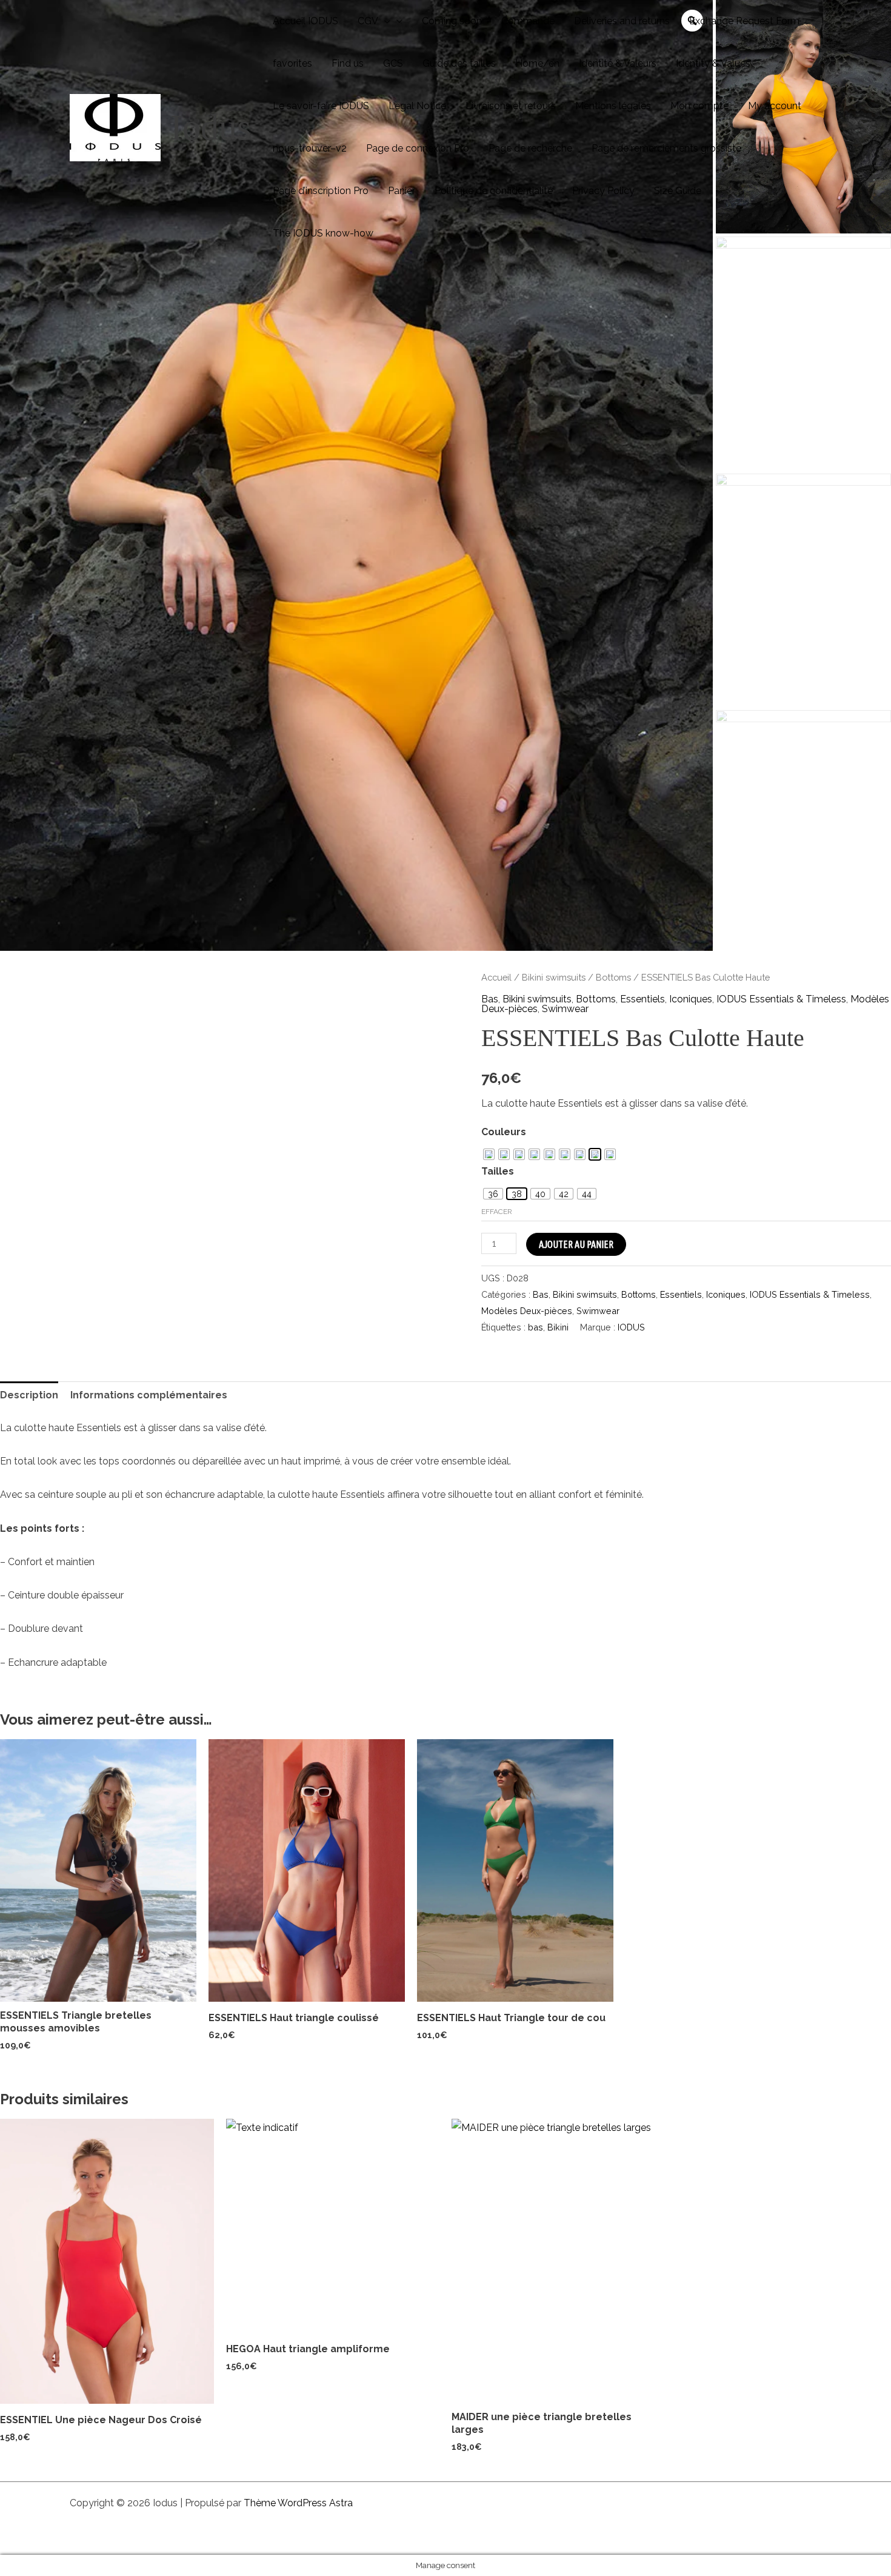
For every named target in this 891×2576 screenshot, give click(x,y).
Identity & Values (713, 63)
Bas (490, 999)
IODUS (631, 1327)
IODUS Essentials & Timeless (781, 999)
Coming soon (452, 21)
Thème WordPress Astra (298, 2503)
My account (775, 106)
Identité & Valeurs (618, 63)
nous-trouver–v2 (310, 148)
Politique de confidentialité (494, 191)
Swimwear (565, 1009)
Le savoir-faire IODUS (321, 106)
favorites (292, 63)
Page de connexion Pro (418, 148)
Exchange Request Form (744, 21)
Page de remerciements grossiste (666, 148)
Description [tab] (29, 1395)
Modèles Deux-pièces (527, 1311)
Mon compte (699, 106)
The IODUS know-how (323, 233)
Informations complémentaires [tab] (149, 1395)
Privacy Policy (603, 191)
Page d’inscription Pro (321, 191)
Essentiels (642, 999)
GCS (393, 63)
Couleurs (504, 1132)
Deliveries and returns (622, 21)
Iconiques (691, 999)
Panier (402, 191)
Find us (348, 63)
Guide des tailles (459, 63)
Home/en (537, 63)
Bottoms (613, 977)
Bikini (558, 1327)
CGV (368, 21)
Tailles (498, 1171)
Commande (528, 21)
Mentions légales (613, 106)
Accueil (496, 977)
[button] (384, 21)
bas (536, 1327)
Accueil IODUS (305, 21)
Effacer (497, 1212)
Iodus (211, 127)
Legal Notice (417, 106)
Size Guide (678, 191)
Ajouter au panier (576, 1244)
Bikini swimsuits (554, 977)
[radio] (489, 1154)
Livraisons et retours (511, 106)
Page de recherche (530, 148)
